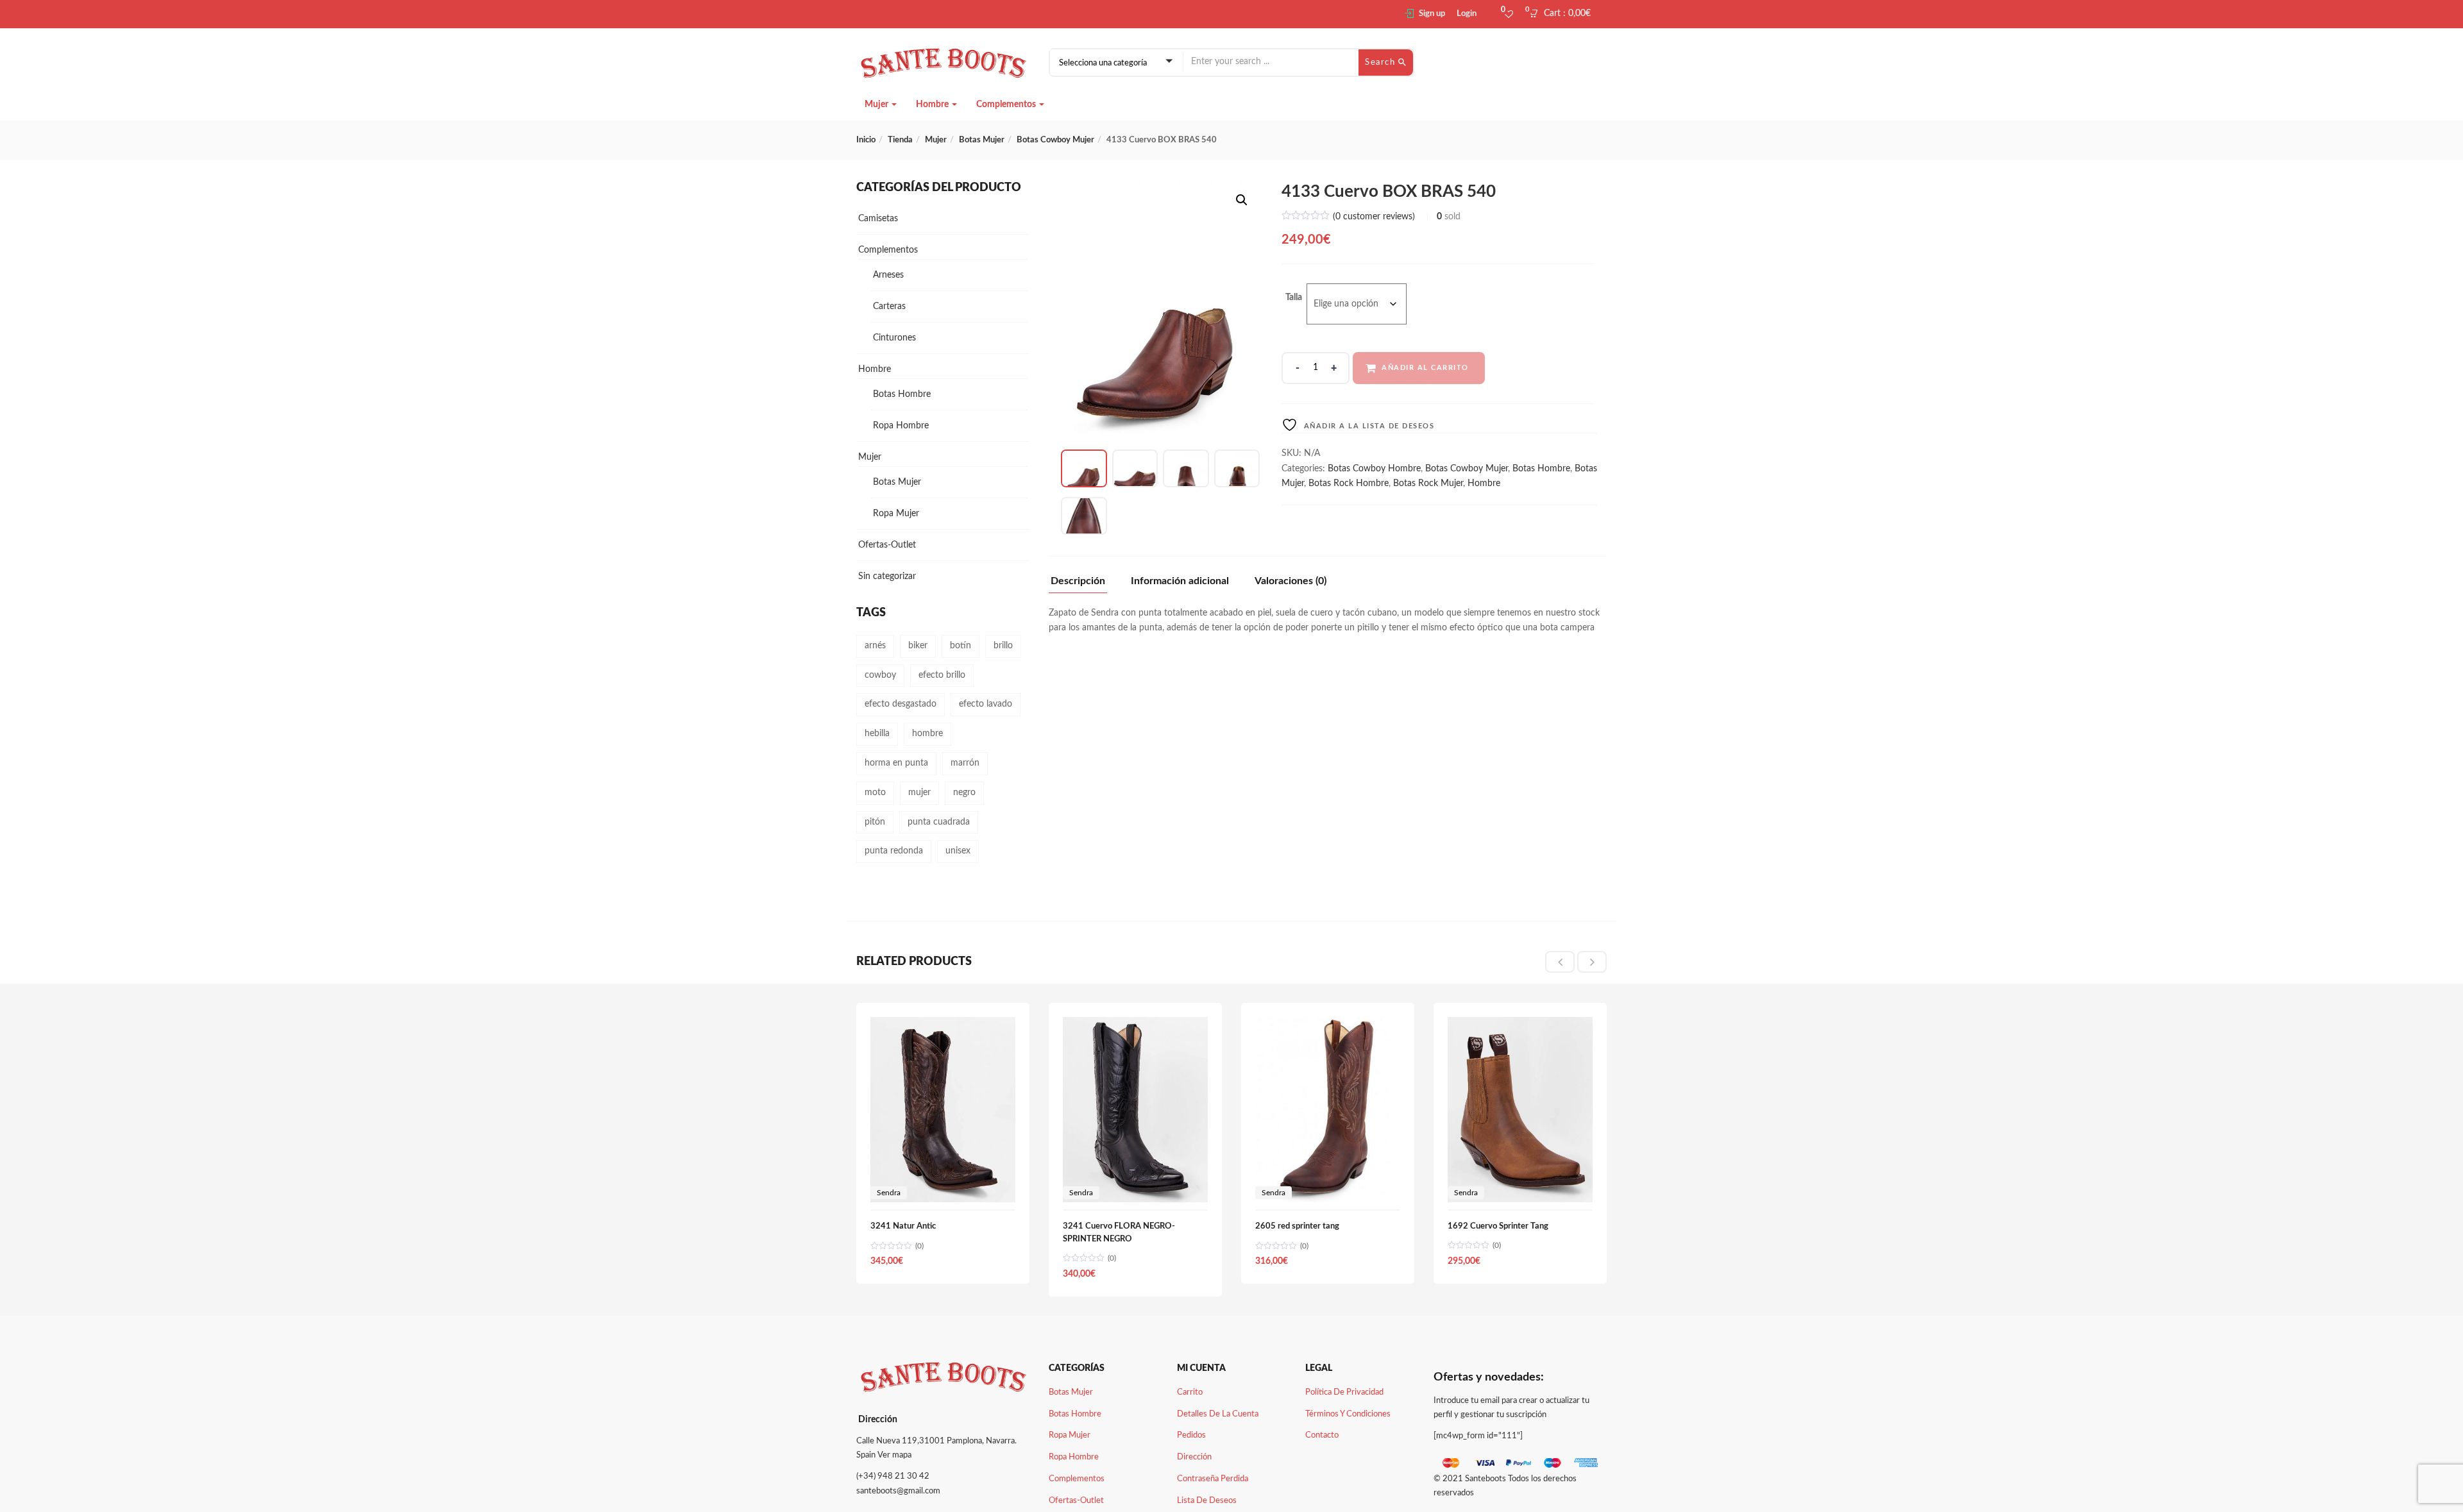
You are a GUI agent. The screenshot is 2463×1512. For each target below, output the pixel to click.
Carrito (1190, 1392)
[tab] (1083, 584)
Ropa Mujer (896, 514)
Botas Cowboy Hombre (1374, 469)
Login (1467, 14)
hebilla (877, 734)
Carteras (889, 307)
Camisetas (878, 219)
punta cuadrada (939, 822)
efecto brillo (942, 675)
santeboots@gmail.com (898, 1491)
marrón (965, 763)
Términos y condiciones (1348, 1414)
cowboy (880, 675)
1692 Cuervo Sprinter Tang (1498, 1226)
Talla (1294, 298)
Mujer (877, 105)
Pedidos (1191, 1435)
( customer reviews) (1374, 217)
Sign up (1432, 14)
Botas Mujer (982, 140)
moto (875, 793)
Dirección (1194, 1457)
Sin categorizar (887, 576)
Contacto (1322, 1435)
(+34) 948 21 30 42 (893, 1476)
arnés (875, 646)
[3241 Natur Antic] (943, 1024)
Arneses (888, 275)
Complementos (1007, 105)
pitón (875, 822)
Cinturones (894, 338)
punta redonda (894, 851)
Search (1382, 63)
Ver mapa (894, 1455)
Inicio (866, 140)
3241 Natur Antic (903, 1226)
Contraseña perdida (1213, 1479)
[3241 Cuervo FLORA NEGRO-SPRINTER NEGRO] (1135, 1024)
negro (964, 793)
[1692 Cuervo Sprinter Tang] (1520, 1024)
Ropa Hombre (901, 426)
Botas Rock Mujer (1428, 483)
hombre (927, 734)
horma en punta (896, 763)
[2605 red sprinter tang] (1328, 1024)
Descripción (1078, 581)
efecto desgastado (901, 704)
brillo (1003, 646)
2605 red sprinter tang (1297, 1226)
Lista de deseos (1207, 1501)
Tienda (900, 140)
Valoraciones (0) (1291, 581)
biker (918, 646)
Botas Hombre (1541, 469)
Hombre (933, 105)
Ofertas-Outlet (887, 545)
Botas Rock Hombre (1349, 483)
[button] (1564, 14)
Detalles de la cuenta (1218, 1414)
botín (961, 646)
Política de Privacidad (1344, 1392)
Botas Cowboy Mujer (1055, 140)
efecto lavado (986, 704)
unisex (958, 851)
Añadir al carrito (1425, 368)
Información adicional (1180, 581)
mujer (919, 793)
